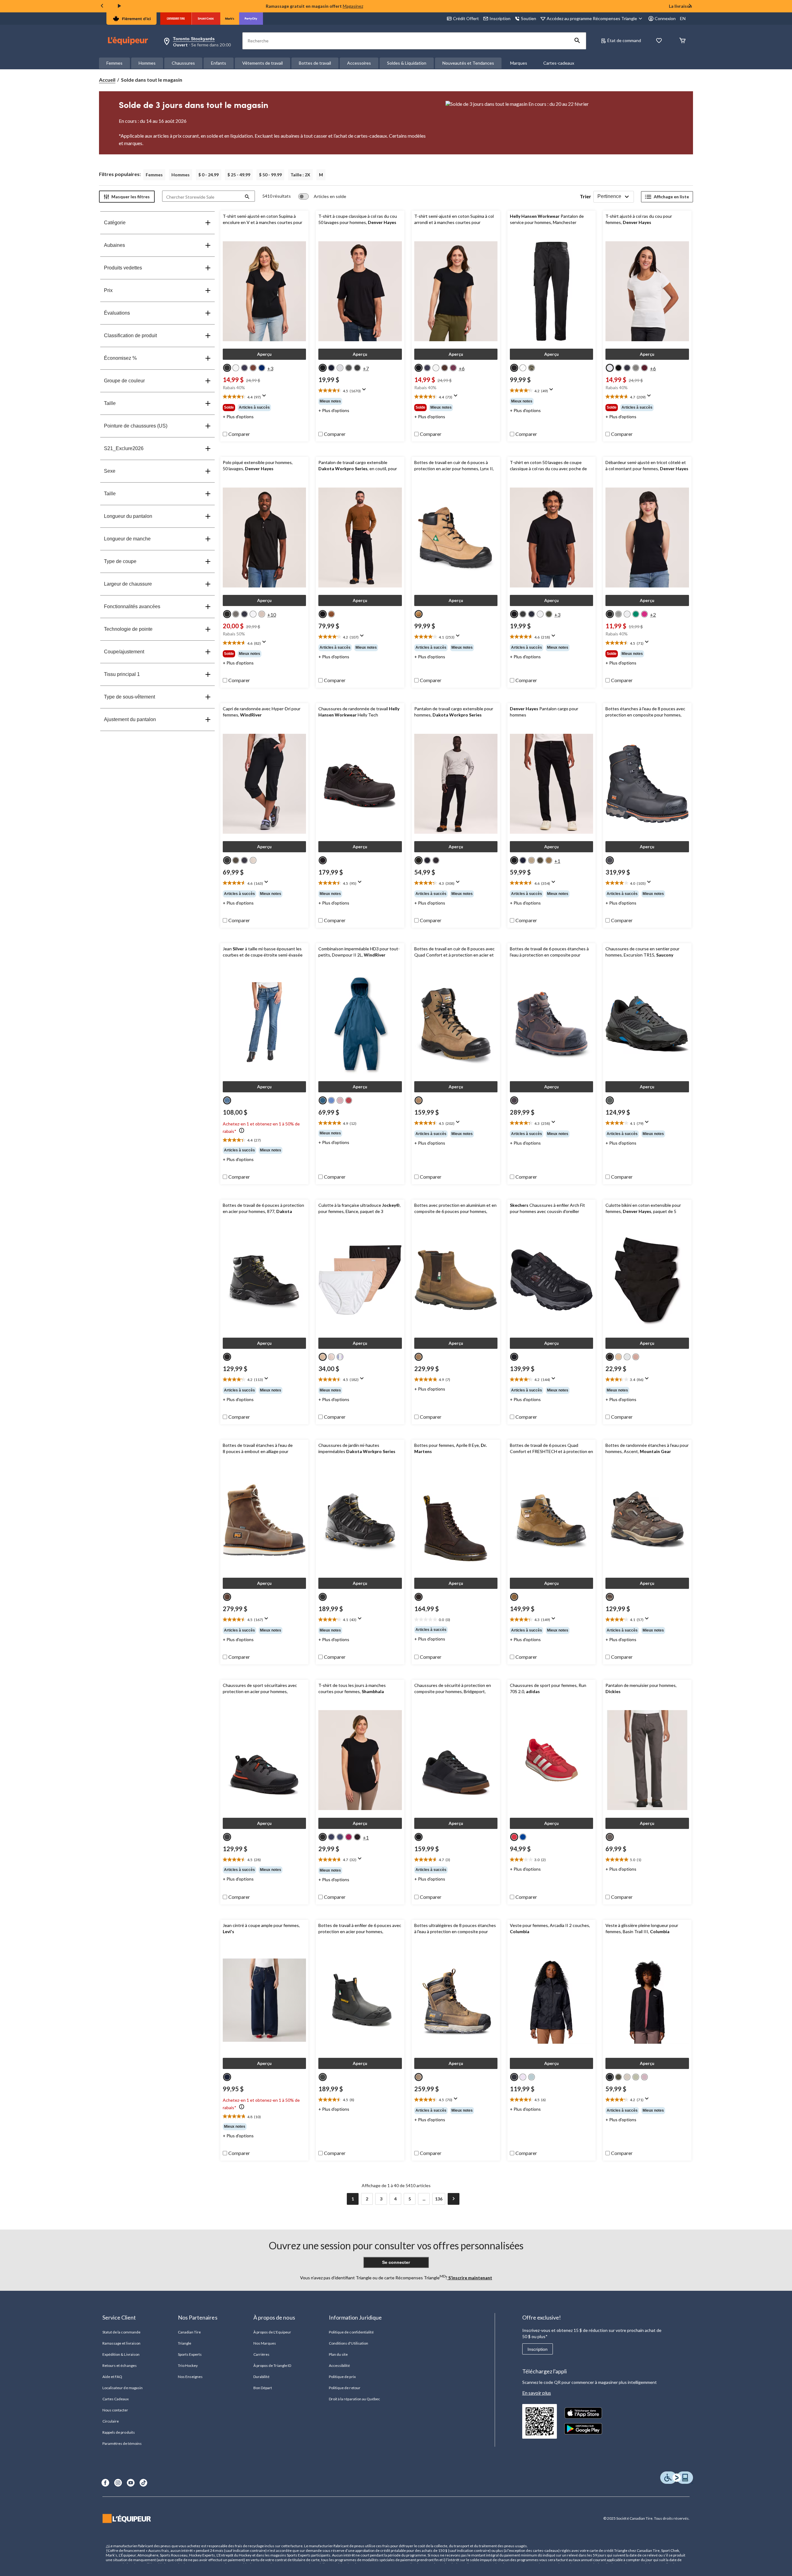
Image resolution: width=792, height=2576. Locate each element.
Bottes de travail (315, 63)
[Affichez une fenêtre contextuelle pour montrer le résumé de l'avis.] (265, 398)
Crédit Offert (466, 18)
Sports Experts (190, 2354)
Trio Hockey (188, 2365)
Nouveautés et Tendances (468, 63)
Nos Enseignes (190, 2377)
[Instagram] (118, 2483)
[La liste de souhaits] (659, 41)
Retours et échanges (120, 2365)
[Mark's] (230, 19)
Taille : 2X (300, 175)
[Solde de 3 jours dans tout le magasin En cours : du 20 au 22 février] (569, 123)
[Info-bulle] (242, 1131)
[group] (264, 407)
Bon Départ (263, 2388)
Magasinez (353, 6)
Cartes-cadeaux (559, 63)
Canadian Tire (189, 2332)
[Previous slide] (102, 6)
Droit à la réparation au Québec (354, 2399)
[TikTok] (143, 2483)
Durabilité (261, 2377)
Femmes (114, 63)
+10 (272, 615)
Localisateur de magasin (123, 2388)
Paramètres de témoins (122, 2443)
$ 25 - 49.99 (239, 175)
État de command (624, 40)
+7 (366, 368)
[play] (119, 6)
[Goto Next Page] (454, 2199)
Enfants (219, 63)
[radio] (227, 368)
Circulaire (111, 2421)
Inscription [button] (500, 18)
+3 (270, 368)
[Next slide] (690, 6)
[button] (577, 41)
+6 (462, 368)
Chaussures (183, 63)
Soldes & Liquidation (407, 63)
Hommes (147, 63)
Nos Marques (265, 2343)
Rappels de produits (119, 2432)
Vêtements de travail (263, 63)
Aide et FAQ (112, 2377)
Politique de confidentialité (351, 2332)
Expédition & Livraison (121, 2354)
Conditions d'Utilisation (349, 2343)
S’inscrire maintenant (470, 2278)
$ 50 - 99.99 (270, 175)
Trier (585, 196)
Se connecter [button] (396, 2262)
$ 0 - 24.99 (209, 175)
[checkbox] (236, 434)
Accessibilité (340, 2365)
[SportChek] (206, 19)
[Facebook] (105, 2483)
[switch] (322, 196)
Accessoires (359, 63)
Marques (519, 63)
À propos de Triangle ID (272, 2365)
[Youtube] (131, 2483)
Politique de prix (342, 2377)
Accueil (107, 80)
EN (683, 18)
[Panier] (682, 41)
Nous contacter (115, 2410)
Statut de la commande (121, 2332)
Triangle (185, 2343)
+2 (653, 615)
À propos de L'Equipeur (272, 2332)
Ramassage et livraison (121, 2343)
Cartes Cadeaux (116, 2399)
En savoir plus (537, 2393)
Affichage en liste (671, 197)
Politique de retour (345, 2388)
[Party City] (251, 19)
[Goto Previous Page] (338, 2199)
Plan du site (338, 2354)
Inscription (538, 2349)
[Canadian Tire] (176, 19)
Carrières (261, 2354)
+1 (557, 861)
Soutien (529, 18)
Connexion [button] (665, 18)
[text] (264, 397)
